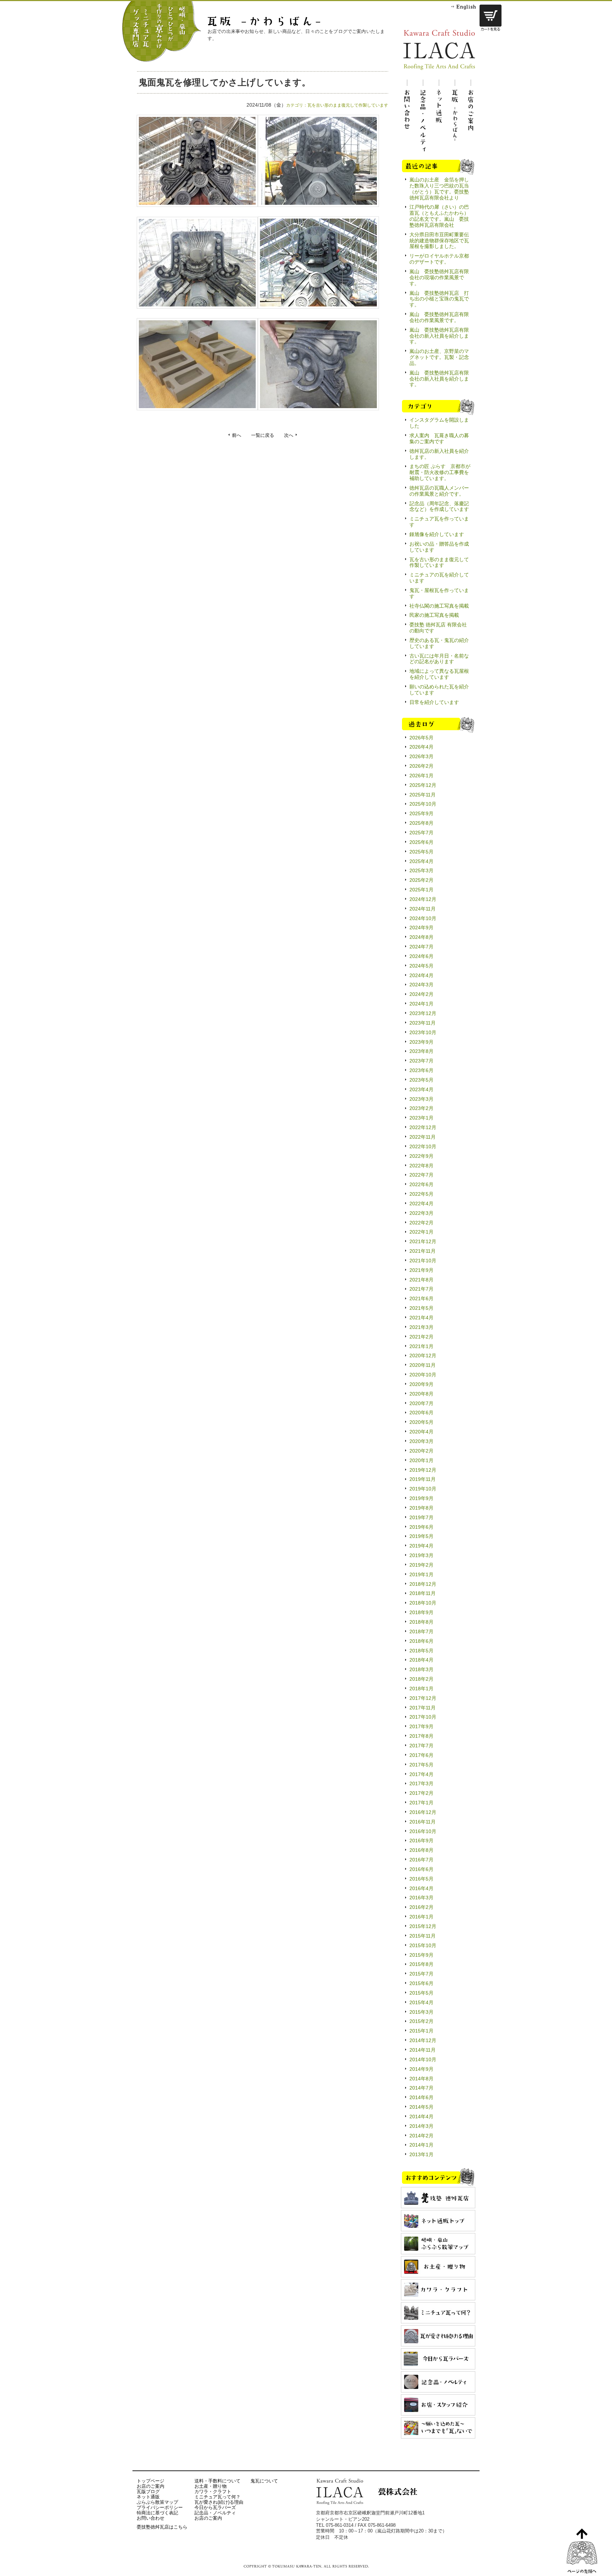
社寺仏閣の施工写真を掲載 (439, 606)
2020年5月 (421, 1422)
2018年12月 (423, 1584)
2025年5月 (421, 852)
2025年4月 (421, 861)
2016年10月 (423, 1831)
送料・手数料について (217, 2481)
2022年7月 (421, 1175)
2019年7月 (421, 1517)
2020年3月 (421, 1441)
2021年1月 (421, 1346)
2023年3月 (421, 1099)
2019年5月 (421, 1536)
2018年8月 (421, 1622)
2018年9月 (421, 1612)
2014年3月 (421, 2126)
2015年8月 (421, 1964)
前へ (237, 435)
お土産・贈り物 (211, 2486)
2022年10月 (423, 1146)
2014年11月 (423, 2050)
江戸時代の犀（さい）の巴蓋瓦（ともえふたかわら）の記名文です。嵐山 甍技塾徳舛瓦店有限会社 (439, 216)
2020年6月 (421, 1413)
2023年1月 (421, 1118)
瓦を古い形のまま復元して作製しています (348, 105)
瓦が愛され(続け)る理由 (219, 2502)
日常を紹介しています (434, 702)
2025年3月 (421, 870)
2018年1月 (421, 1689)
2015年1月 (421, 2031)
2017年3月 (421, 1783)
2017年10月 (423, 1717)
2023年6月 (421, 1070)
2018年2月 (421, 1679)
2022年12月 (423, 1127)
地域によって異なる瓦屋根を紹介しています (439, 674)
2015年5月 (421, 1993)
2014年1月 (421, 2145)
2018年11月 (423, 1593)
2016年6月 (421, 1869)
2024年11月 (423, 909)
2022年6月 (421, 1184)
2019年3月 (421, 1555)
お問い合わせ (151, 2518)
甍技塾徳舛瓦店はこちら (162, 2527)
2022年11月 (423, 1137)
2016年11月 (423, 1822)
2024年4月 (421, 975)
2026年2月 (421, 766)
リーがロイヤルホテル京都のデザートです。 (439, 259)
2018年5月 (421, 1651)
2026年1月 (421, 776)
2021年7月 (421, 1289)
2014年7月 (421, 2088)
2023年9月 (421, 1042)
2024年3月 (421, 985)
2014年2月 (421, 2136)
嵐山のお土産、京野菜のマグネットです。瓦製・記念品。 (439, 357)
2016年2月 (421, 1907)
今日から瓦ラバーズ (215, 2507)
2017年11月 (423, 1708)
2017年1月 (421, 1803)
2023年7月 (421, 1061)
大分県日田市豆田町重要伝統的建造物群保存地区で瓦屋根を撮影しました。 (439, 241)
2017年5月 (421, 1765)
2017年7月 (421, 1746)
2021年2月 (421, 1337)
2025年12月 (423, 785)
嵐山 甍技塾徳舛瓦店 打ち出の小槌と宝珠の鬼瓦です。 (439, 299)
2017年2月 (421, 1793)
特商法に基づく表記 (157, 2513)
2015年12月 (423, 1926)
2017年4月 (421, 1774)
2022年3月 (421, 1213)
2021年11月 (423, 1251)
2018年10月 (423, 1603)
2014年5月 (421, 2107)
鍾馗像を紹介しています (437, 534)
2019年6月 (421, 1527)
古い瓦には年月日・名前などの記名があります (439, 659)
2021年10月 (423, 1261)
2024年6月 (421, 956)
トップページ (151, 2481)
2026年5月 (421, 738)
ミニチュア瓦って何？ (217, 2497)
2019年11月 (423, 1479)
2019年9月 (421, 1498)
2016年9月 (421, 1841)
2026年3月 (421, 756)
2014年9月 (421, 2069)
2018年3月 (421, 1669)
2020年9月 (421, 1384)
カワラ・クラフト (213, 2492)
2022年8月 (421, 1166)
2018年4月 (421, 1660)
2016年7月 (421, 1860)
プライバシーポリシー (160, 2507)
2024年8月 (421, 937)
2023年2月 (421, 1108)
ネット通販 (148, 2497)
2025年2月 (421, 880)
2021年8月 (421, 1280)
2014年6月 (421, 2097)
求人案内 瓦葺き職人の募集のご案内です (439, 438)
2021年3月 (421, 1327)
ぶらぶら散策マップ (157, 2502)
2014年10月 (423, 2059)
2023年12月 (423, 1013)
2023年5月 (421, 1080)
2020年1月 (421, 1460)
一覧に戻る (263, 435)
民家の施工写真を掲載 (434, 615)
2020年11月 (423, 1365)
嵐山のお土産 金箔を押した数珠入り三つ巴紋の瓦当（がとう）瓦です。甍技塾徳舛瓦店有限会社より (439, 189)
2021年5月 (421, 1308)
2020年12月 (423, 1355)
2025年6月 (421, 842)
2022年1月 (421, 1232)
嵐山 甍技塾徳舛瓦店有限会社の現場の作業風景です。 (439, 277)
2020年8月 (421, 1394)
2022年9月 (421, 1156)
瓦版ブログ (148, 2492)
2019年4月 (421, 1546)
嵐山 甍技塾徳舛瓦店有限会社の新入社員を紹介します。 (439, 336)
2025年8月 (421, 823)
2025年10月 (423, 804)
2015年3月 (421, 2012)
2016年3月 (421, 1898)
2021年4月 (421, 1318)
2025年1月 (421, 890)
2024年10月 (423, 918)
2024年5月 (421, 966)
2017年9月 (421, 1726)
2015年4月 (421, 2002)
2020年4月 (421, 1432)
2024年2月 (421, 994)
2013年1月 (421, 2154)
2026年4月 (421, 747)
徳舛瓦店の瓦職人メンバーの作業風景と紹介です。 (439, 491)
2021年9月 (421, 1270)
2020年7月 (421, 1403)
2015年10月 (423, 1945)
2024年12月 (423, 899)
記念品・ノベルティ (215, 2513)
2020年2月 (421, 1451)
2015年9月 (421, 1955)
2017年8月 (421, 1736)
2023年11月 (423, 1023)
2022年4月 (421, 1204)
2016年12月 (423, 1812)
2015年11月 (423, 1936)
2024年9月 (421, 928)
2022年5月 (421, 1194)
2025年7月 (421, 833)
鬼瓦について (264, 2481)
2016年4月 (421, 1888)
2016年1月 (421, 1917)
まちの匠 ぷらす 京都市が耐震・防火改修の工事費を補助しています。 (440, 472)
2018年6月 (421, 1641)
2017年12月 (423, 1698)
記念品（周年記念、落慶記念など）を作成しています (439, 506)
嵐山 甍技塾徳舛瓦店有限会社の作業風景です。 (439, 317)
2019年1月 (421, 1574)
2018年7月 (421, 1631)
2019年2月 (421, 1565)
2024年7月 (421, 947)
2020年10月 (423, 1375)
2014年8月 (421, 2079)
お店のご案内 (151, 2486)
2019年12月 (423, 1470)
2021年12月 (423, 1241)
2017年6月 (421, 1755)
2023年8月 (421, 1051)
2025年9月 (421, 813)
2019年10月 (423, 1489)
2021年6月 (421, 1298)
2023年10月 (423, 1032)
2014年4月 (421, 2116)
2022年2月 (421, 1223)
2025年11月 (423, 795)
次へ (289, 435)
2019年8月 (421, 1508)
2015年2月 (421, 2021)
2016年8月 (421, 1850)
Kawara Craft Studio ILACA (439, 50)
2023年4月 (421, 1089)
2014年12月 (423, 2040)
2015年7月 (421, 1974)
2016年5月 (421, 1879)
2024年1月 (421, 1004)
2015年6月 (421, 1983)
